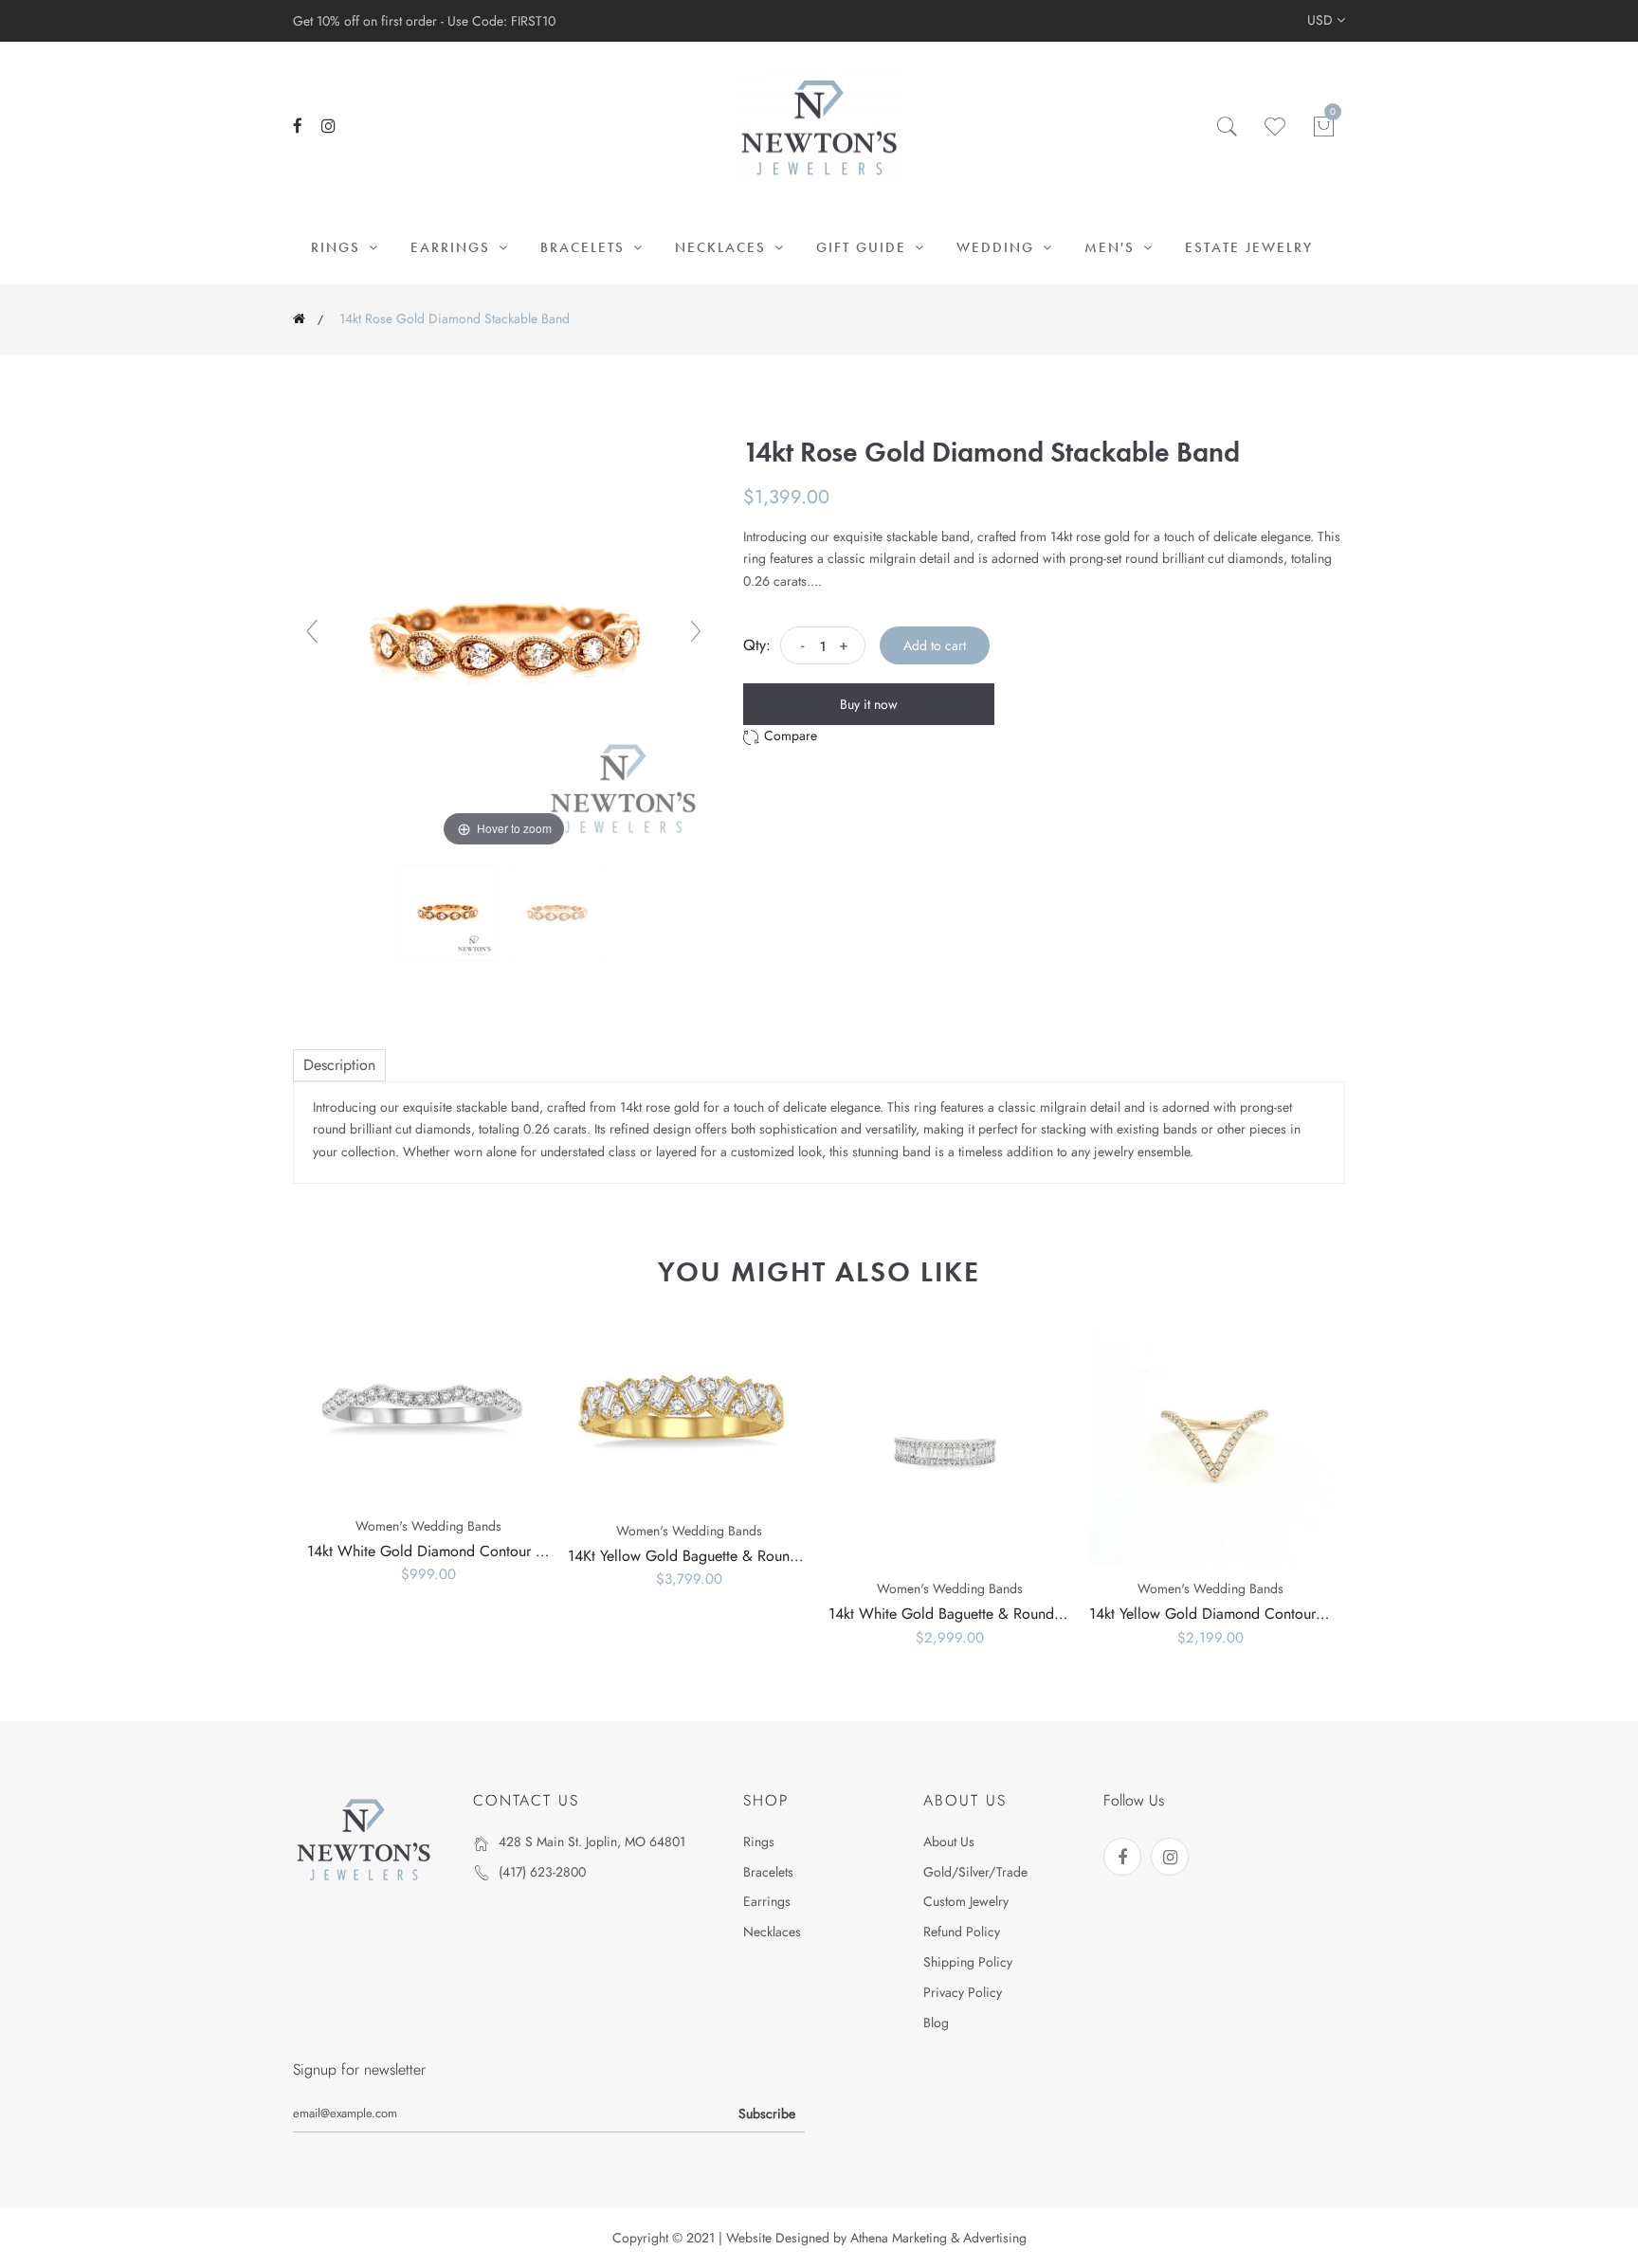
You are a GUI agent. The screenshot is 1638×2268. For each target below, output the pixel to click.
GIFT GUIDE (864, 247)
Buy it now (869, 704)
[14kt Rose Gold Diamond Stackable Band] (449, 913)
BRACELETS (585, 247)
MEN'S (1112, 247)
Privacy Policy (963, 1992)
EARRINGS (453, 247)
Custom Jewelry (966, 1901)
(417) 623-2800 (542, 1872)
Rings (759, 1842)
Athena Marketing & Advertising (938, 2238)
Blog (936, 2023)
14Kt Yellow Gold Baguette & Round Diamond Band (733, 1556)
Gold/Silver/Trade (975, 1872)
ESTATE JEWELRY (1249, 247)
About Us (949, 1842)
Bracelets (768, 1872)
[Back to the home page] (299, 318)
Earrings (767, 1901)
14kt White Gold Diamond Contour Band (437, 1551)
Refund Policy (962, 1932)
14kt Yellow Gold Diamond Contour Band (1221, 1614)
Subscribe (767, 2114)
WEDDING (998, 247)
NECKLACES (723, 247)
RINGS (338, 247)
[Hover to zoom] (504, 639)
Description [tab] (339, 1065)
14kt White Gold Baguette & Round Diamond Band (991, 1614)
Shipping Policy (968, 1962)
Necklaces (772, 1932)
